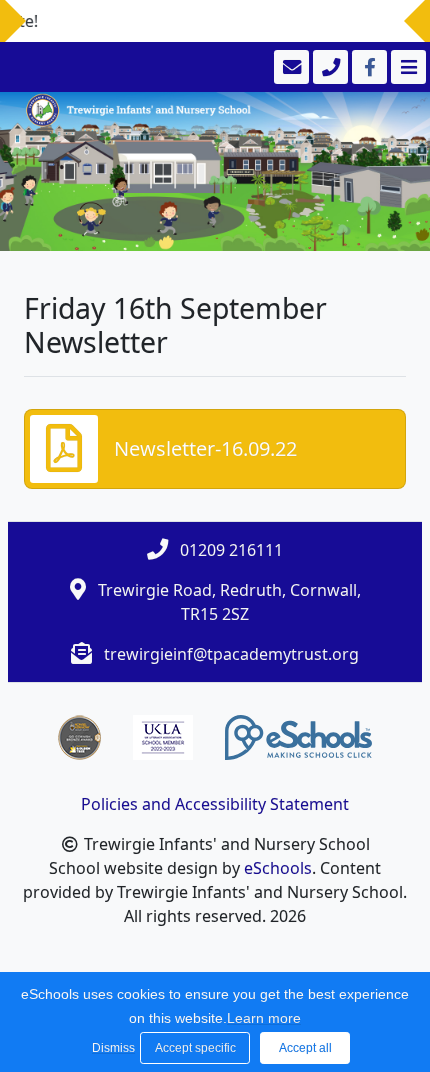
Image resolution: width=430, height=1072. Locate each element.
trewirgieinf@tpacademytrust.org (231, 654)
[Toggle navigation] (406, 67)
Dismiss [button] (111, 1048)
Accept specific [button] (195, 1048)
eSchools (278, 868)
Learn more (264, 1018)
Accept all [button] (305, 1048)
